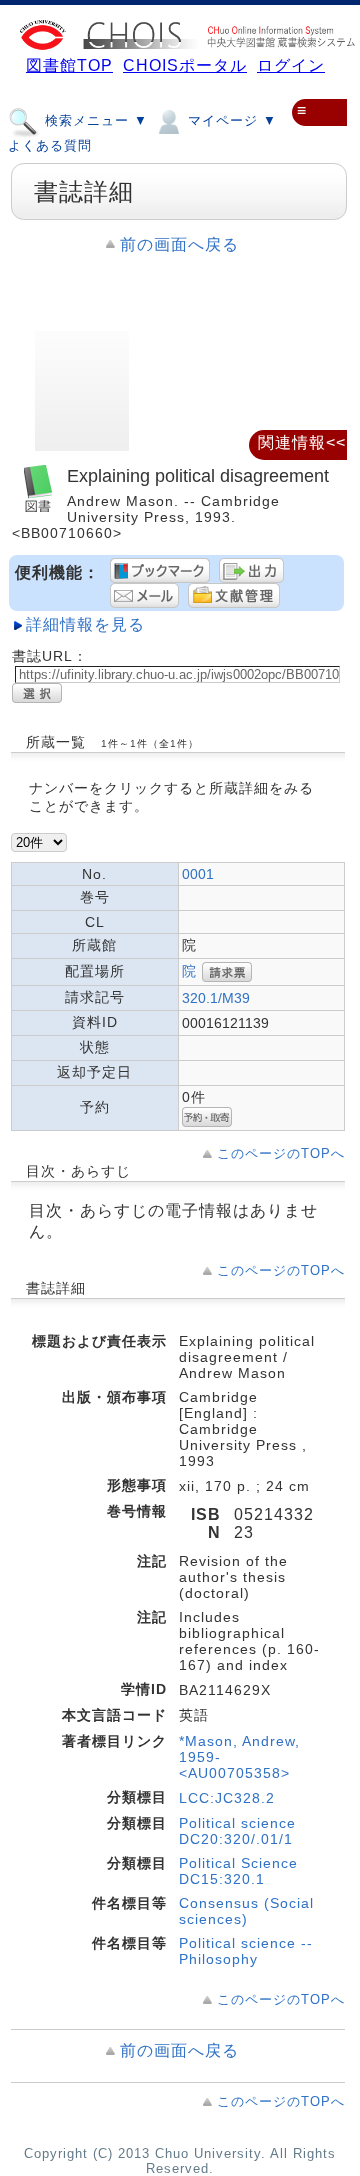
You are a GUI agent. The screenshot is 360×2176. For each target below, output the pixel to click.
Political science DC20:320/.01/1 (237, 1831)
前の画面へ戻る (179, 244)
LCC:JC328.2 (227, 1798)
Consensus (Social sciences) (246, 1911)
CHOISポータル (185, 65)
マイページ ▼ (230, 120)
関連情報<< (302, 442)
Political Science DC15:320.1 (238, 1871)
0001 (198, 874)
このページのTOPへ (281, 1153)
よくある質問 (50, 145)
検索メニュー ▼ (94, 120)
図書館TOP (69, 65)
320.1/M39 (216, 998)
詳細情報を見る (85, 624)
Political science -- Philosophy (246, 1951)
